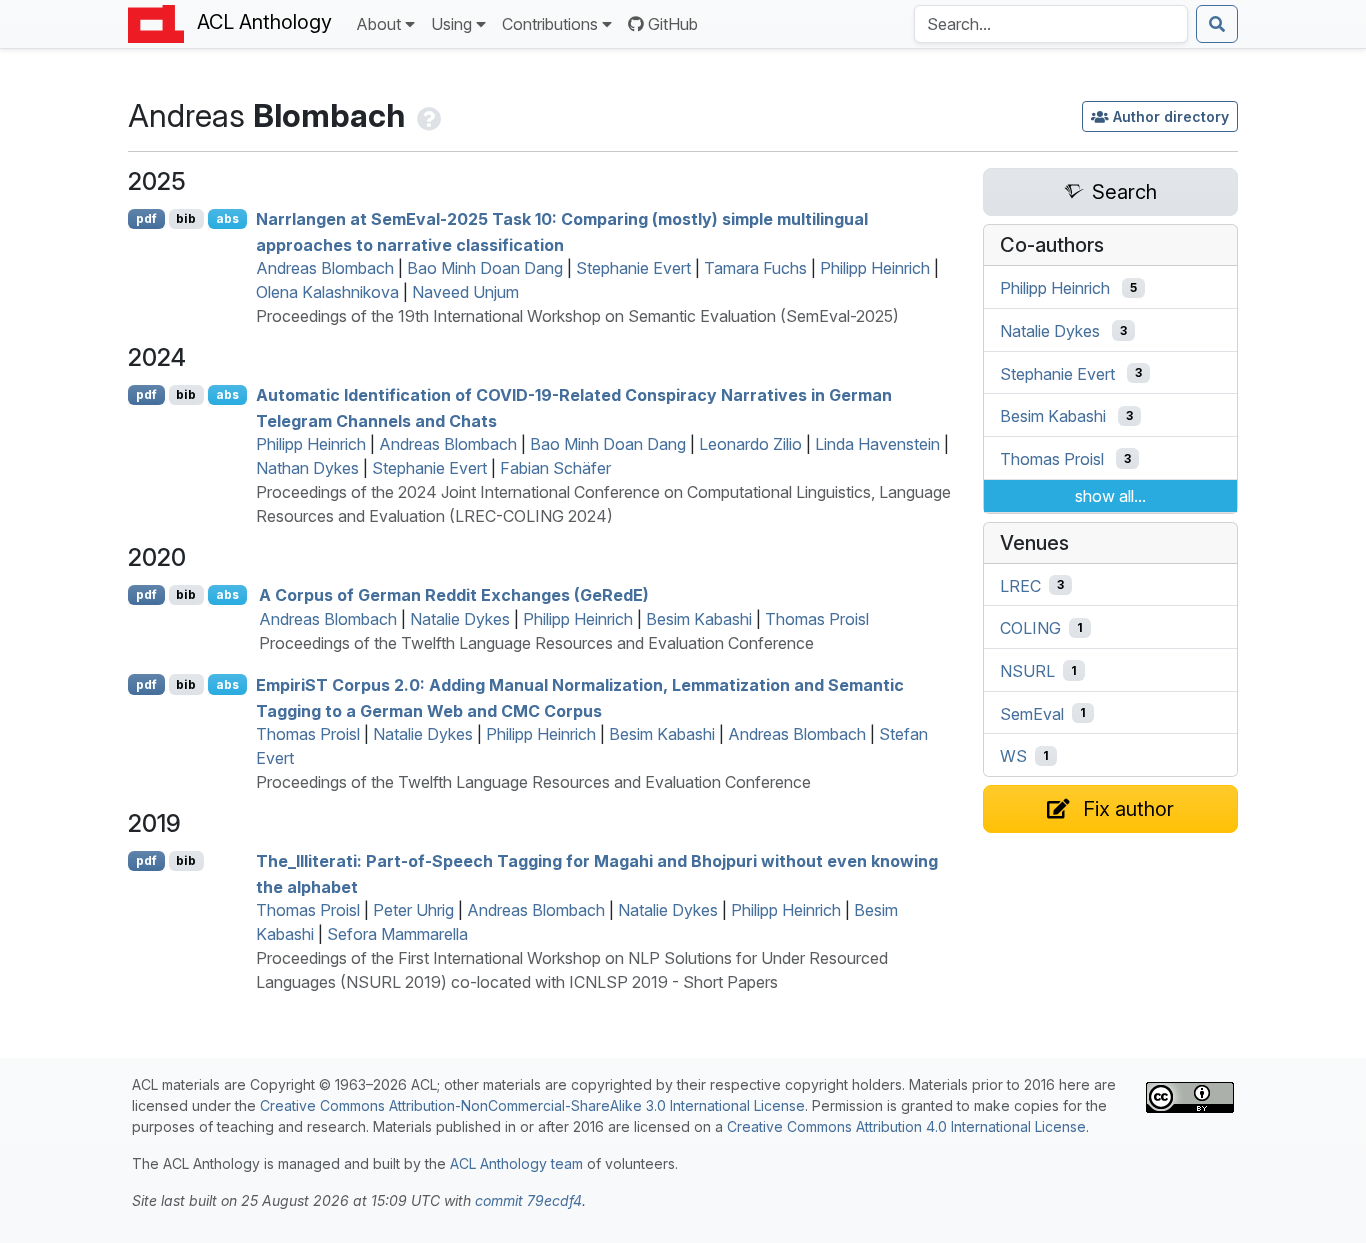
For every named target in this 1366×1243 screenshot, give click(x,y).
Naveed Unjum (465, 292)
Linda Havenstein (877, 444)
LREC (1020, 585)
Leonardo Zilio (750, 444)
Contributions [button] (550, 24)
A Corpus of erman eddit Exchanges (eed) (454, 595)
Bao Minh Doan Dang (485, 268)
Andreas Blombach (325, 268)
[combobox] (1051, 24)
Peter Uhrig (413, 910)
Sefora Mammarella (397, 934)
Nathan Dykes (307, 468)
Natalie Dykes (460, 619)
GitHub (673, 24)
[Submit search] (1217, 24)
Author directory (1171, 116)
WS (1013, 756)
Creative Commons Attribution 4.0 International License (906, 1126)
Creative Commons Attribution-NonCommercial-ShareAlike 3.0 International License (532, 1105)
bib (186, 218)
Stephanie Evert (633, 268)
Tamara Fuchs (755, 268)
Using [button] (451, 24)
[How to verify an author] (427, 115)
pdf (146, 218)
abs (227, 218)
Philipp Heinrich (875, 268)
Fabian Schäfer (555, 468)
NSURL (1027, 671)
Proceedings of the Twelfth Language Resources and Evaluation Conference (536, 643)
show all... (1110, 496)
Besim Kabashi (699, 619)
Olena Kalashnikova (327, 292)
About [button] (378, 24)
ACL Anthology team (516, 1163)
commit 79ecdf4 (528, 1200)
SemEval (1032, 713)
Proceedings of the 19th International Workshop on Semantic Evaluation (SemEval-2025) (577, 316)
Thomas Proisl (817, 619)
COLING (1030, 628)
